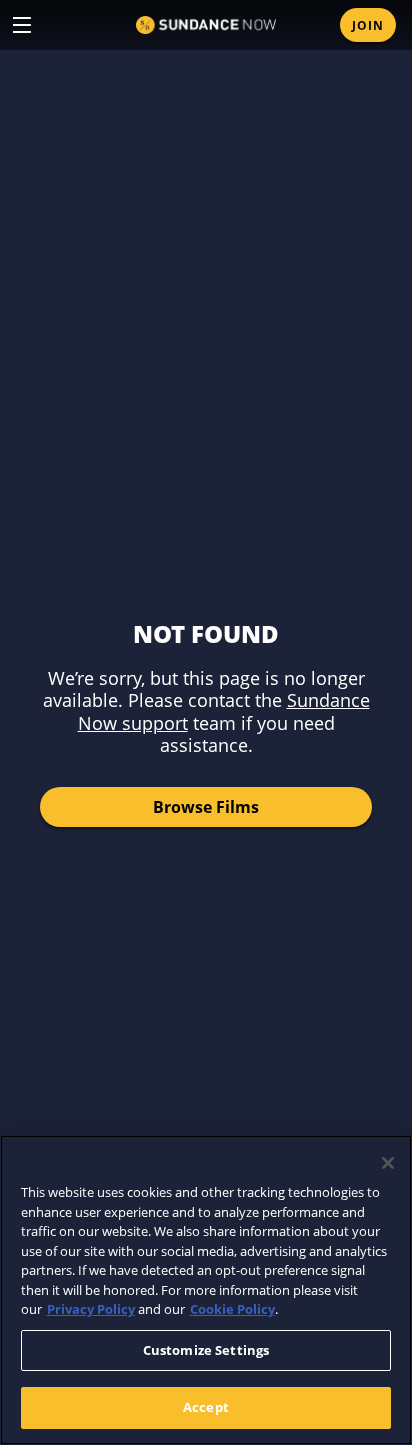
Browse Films (206, 807)
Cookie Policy (232, 1309)
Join (368, 25)
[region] (206, 1290)
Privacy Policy (91, 1309)
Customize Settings (206, 1350)
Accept (206, 1407)
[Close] (388, 1163)
